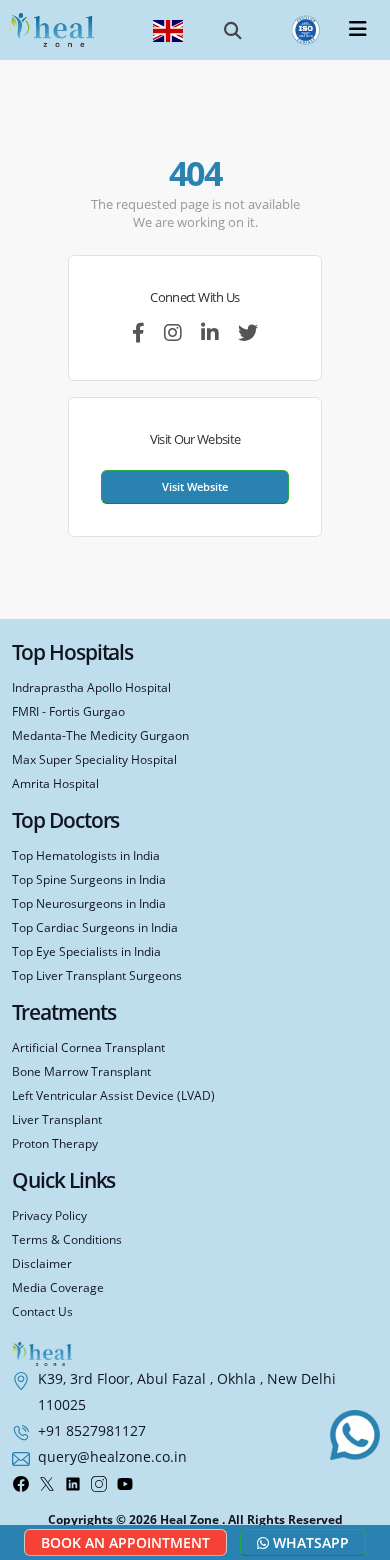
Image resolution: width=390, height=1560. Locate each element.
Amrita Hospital (55, 783)
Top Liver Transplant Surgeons (97, 975)
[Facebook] (21, 1482)
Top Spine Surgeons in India (89, 879)
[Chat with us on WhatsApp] (355, 1435)
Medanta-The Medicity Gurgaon (100, 735)
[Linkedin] (73, 1482)
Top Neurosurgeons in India (89, 903)
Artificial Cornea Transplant (88, 1047)
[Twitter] (47, 1482)
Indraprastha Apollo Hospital (91, 687)
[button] (233, 30)
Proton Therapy (55, 1143)
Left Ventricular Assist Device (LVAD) (113, 1095)
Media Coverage (58, 1287)
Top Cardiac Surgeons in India (95, 927)
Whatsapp (309, 1542)
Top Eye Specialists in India (86, 951)
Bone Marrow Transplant (81, 1071)
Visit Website (195, 486)
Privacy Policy (49, 1215)
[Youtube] (125, 1482)
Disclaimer (42, 1263)
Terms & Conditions (67, 1239)
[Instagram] (99, 1482)
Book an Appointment (125, 1542)
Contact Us (42, 1311)
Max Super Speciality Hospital (94, 759)
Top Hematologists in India (86, 855)
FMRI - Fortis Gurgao (68, 711)
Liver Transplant (57, 1119)
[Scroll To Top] (360, 1488)
